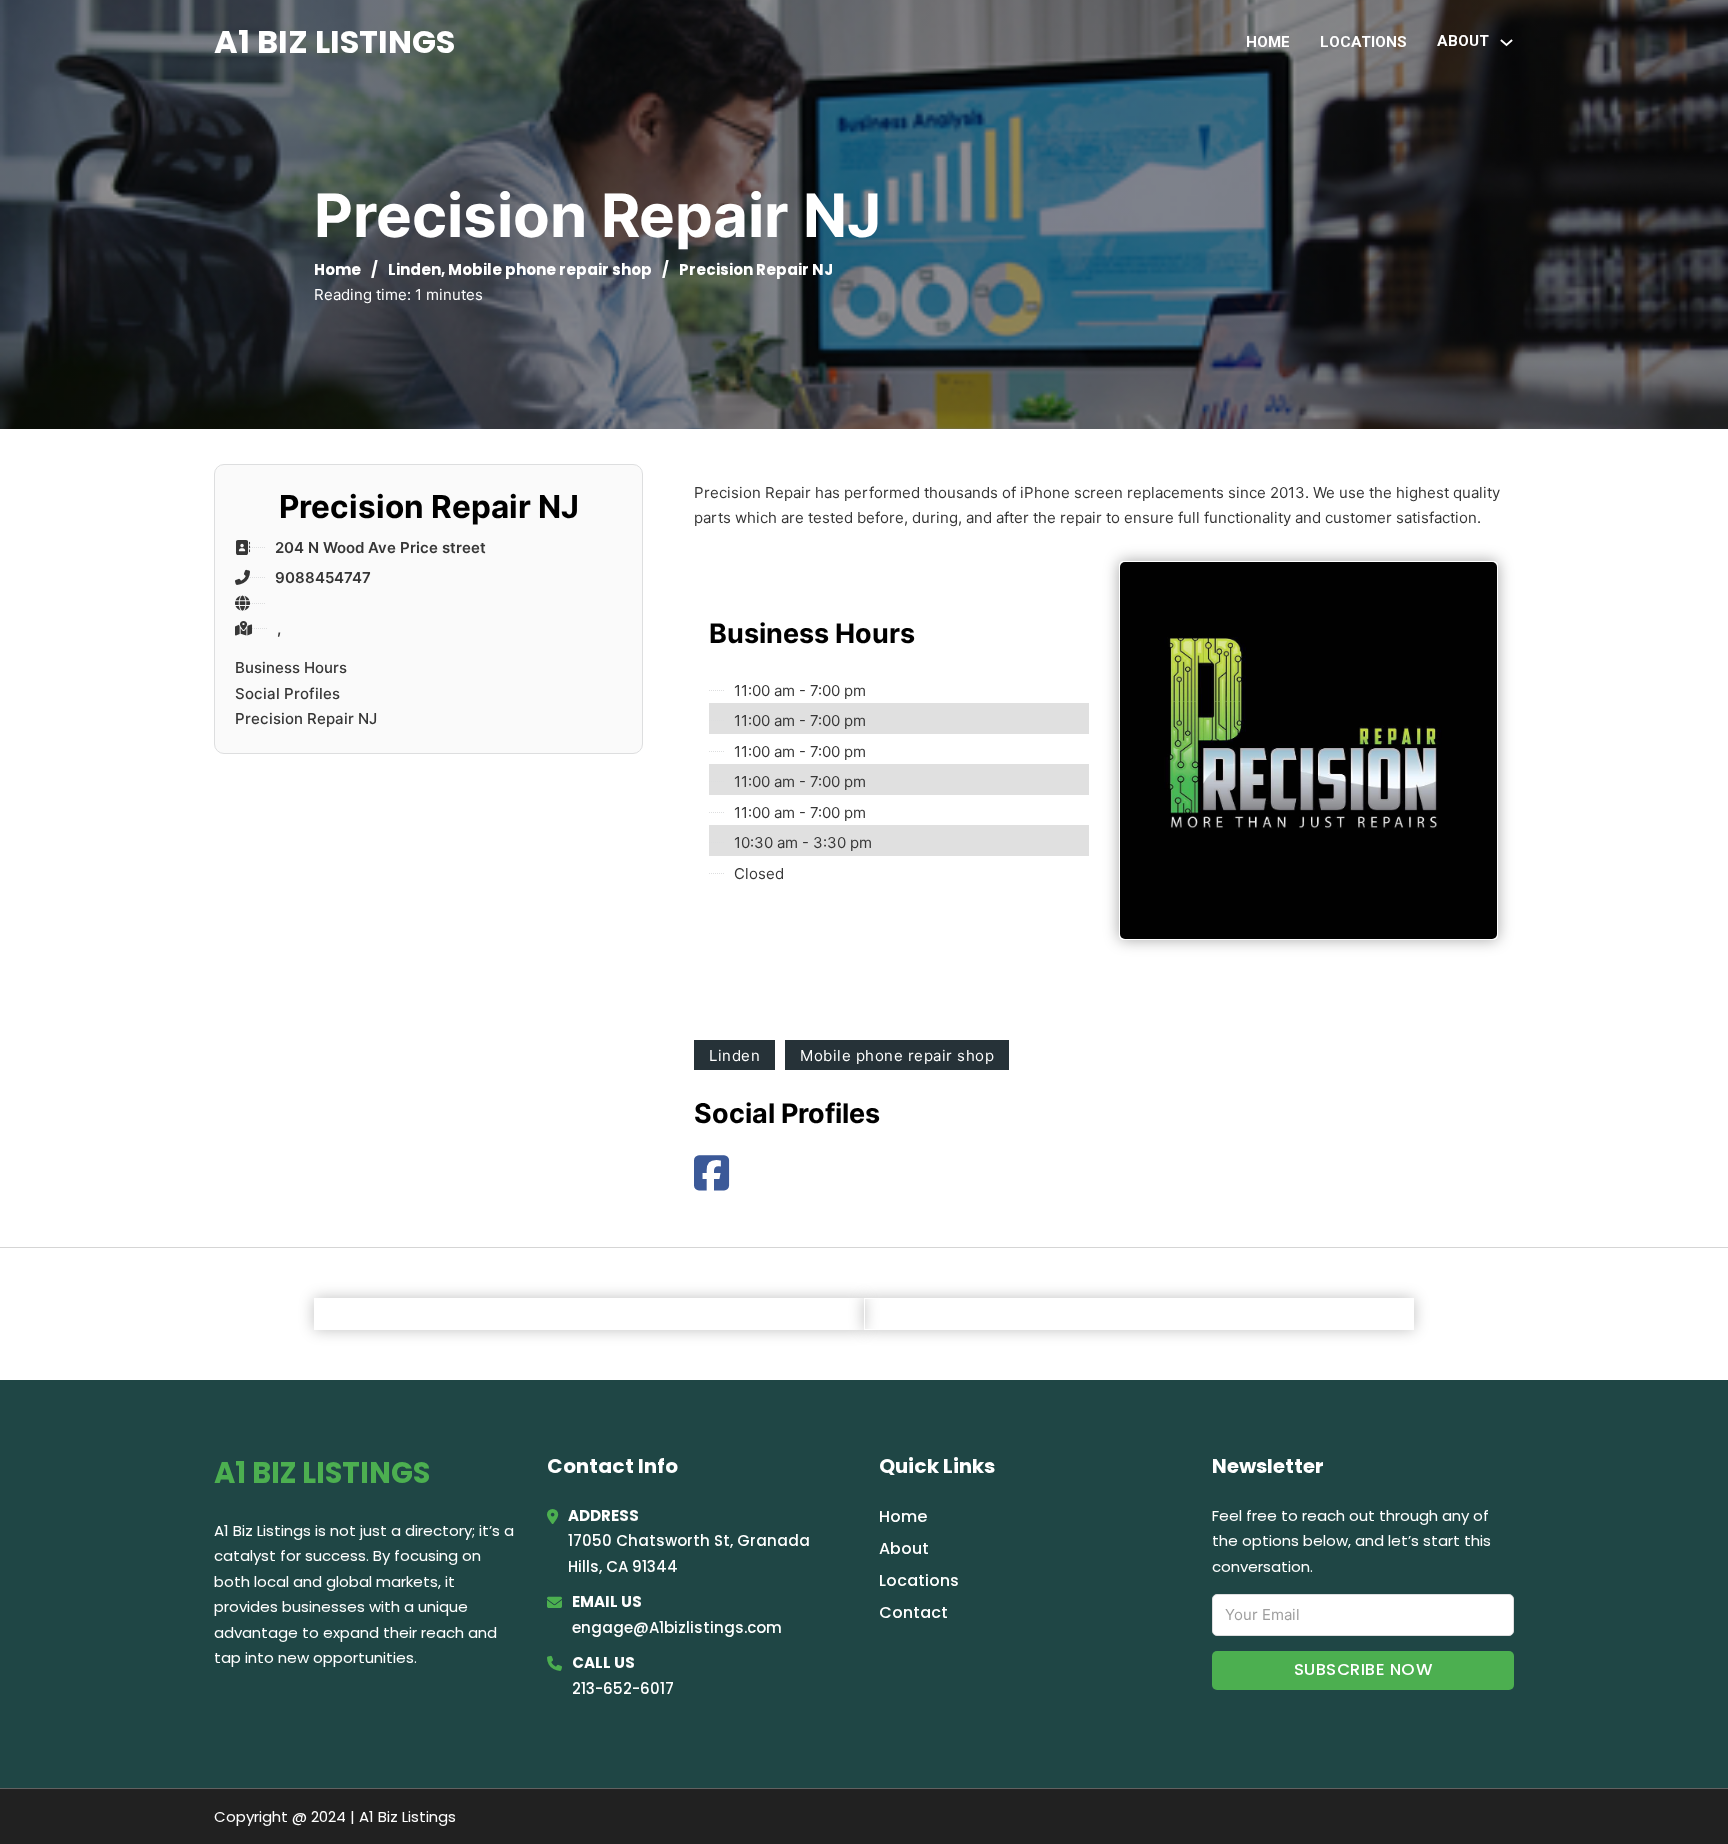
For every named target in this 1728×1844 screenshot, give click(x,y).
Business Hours (291, 667)
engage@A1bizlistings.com (677, 1627)
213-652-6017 (623, 1688)
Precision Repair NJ (306, 718)
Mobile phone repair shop (550, 269)
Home (1268, 42)
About (904, 1548)
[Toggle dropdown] (1506, 42)
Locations (1363, 42)
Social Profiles (287, 693)
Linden (414, 269)
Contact (913, 1612)
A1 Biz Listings (334, 41)
